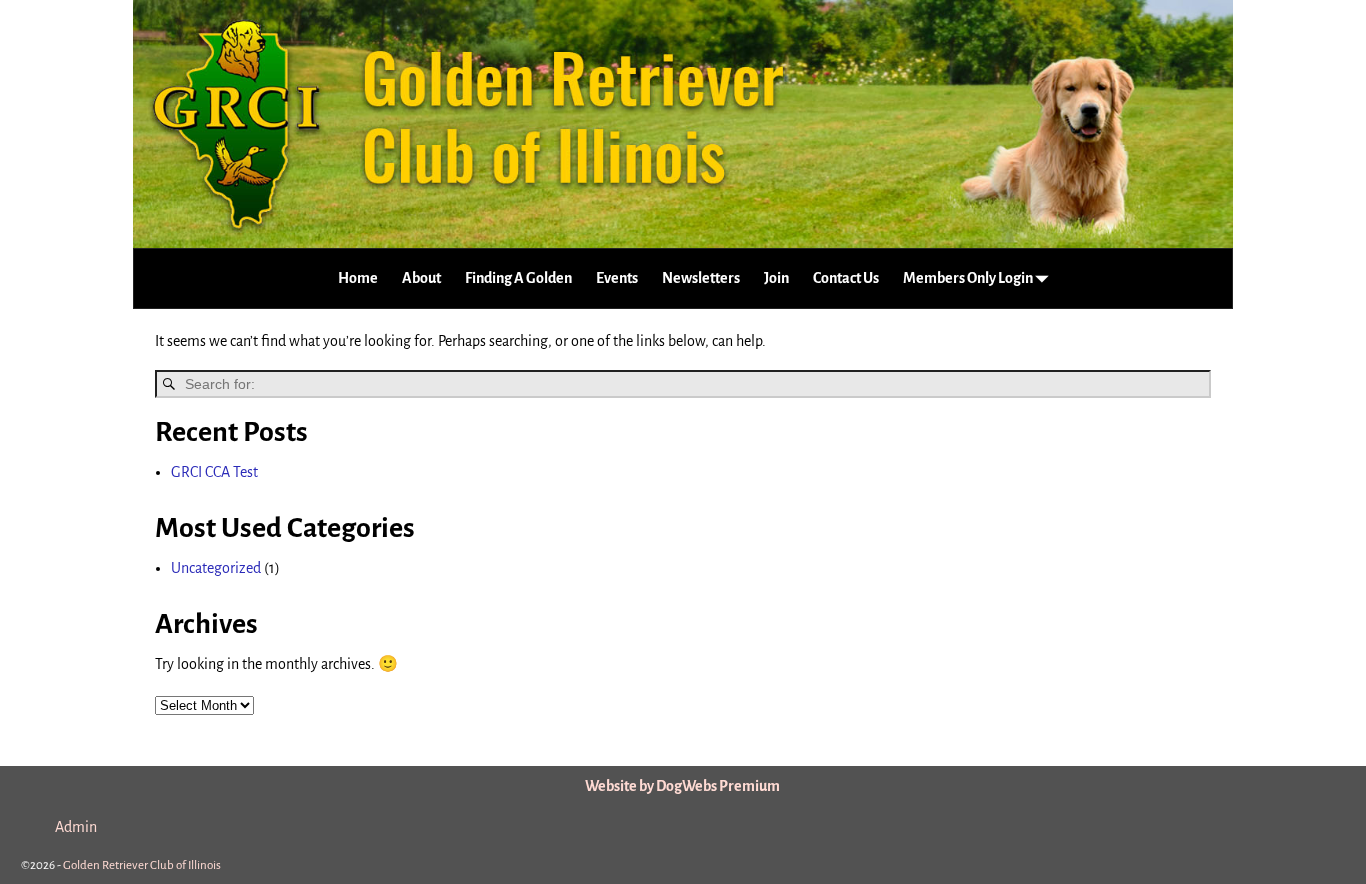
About (421, 278)
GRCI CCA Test (214, 472)
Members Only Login (968, 278)
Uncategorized (216, 568)
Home (358, 278)
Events (617, 278)
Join (776, 278)
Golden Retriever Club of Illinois (142, 865)
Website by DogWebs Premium (682, 786)
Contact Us (846, 278)
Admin (76, 827)
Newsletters (701, 278)
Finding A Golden (518, 278)
